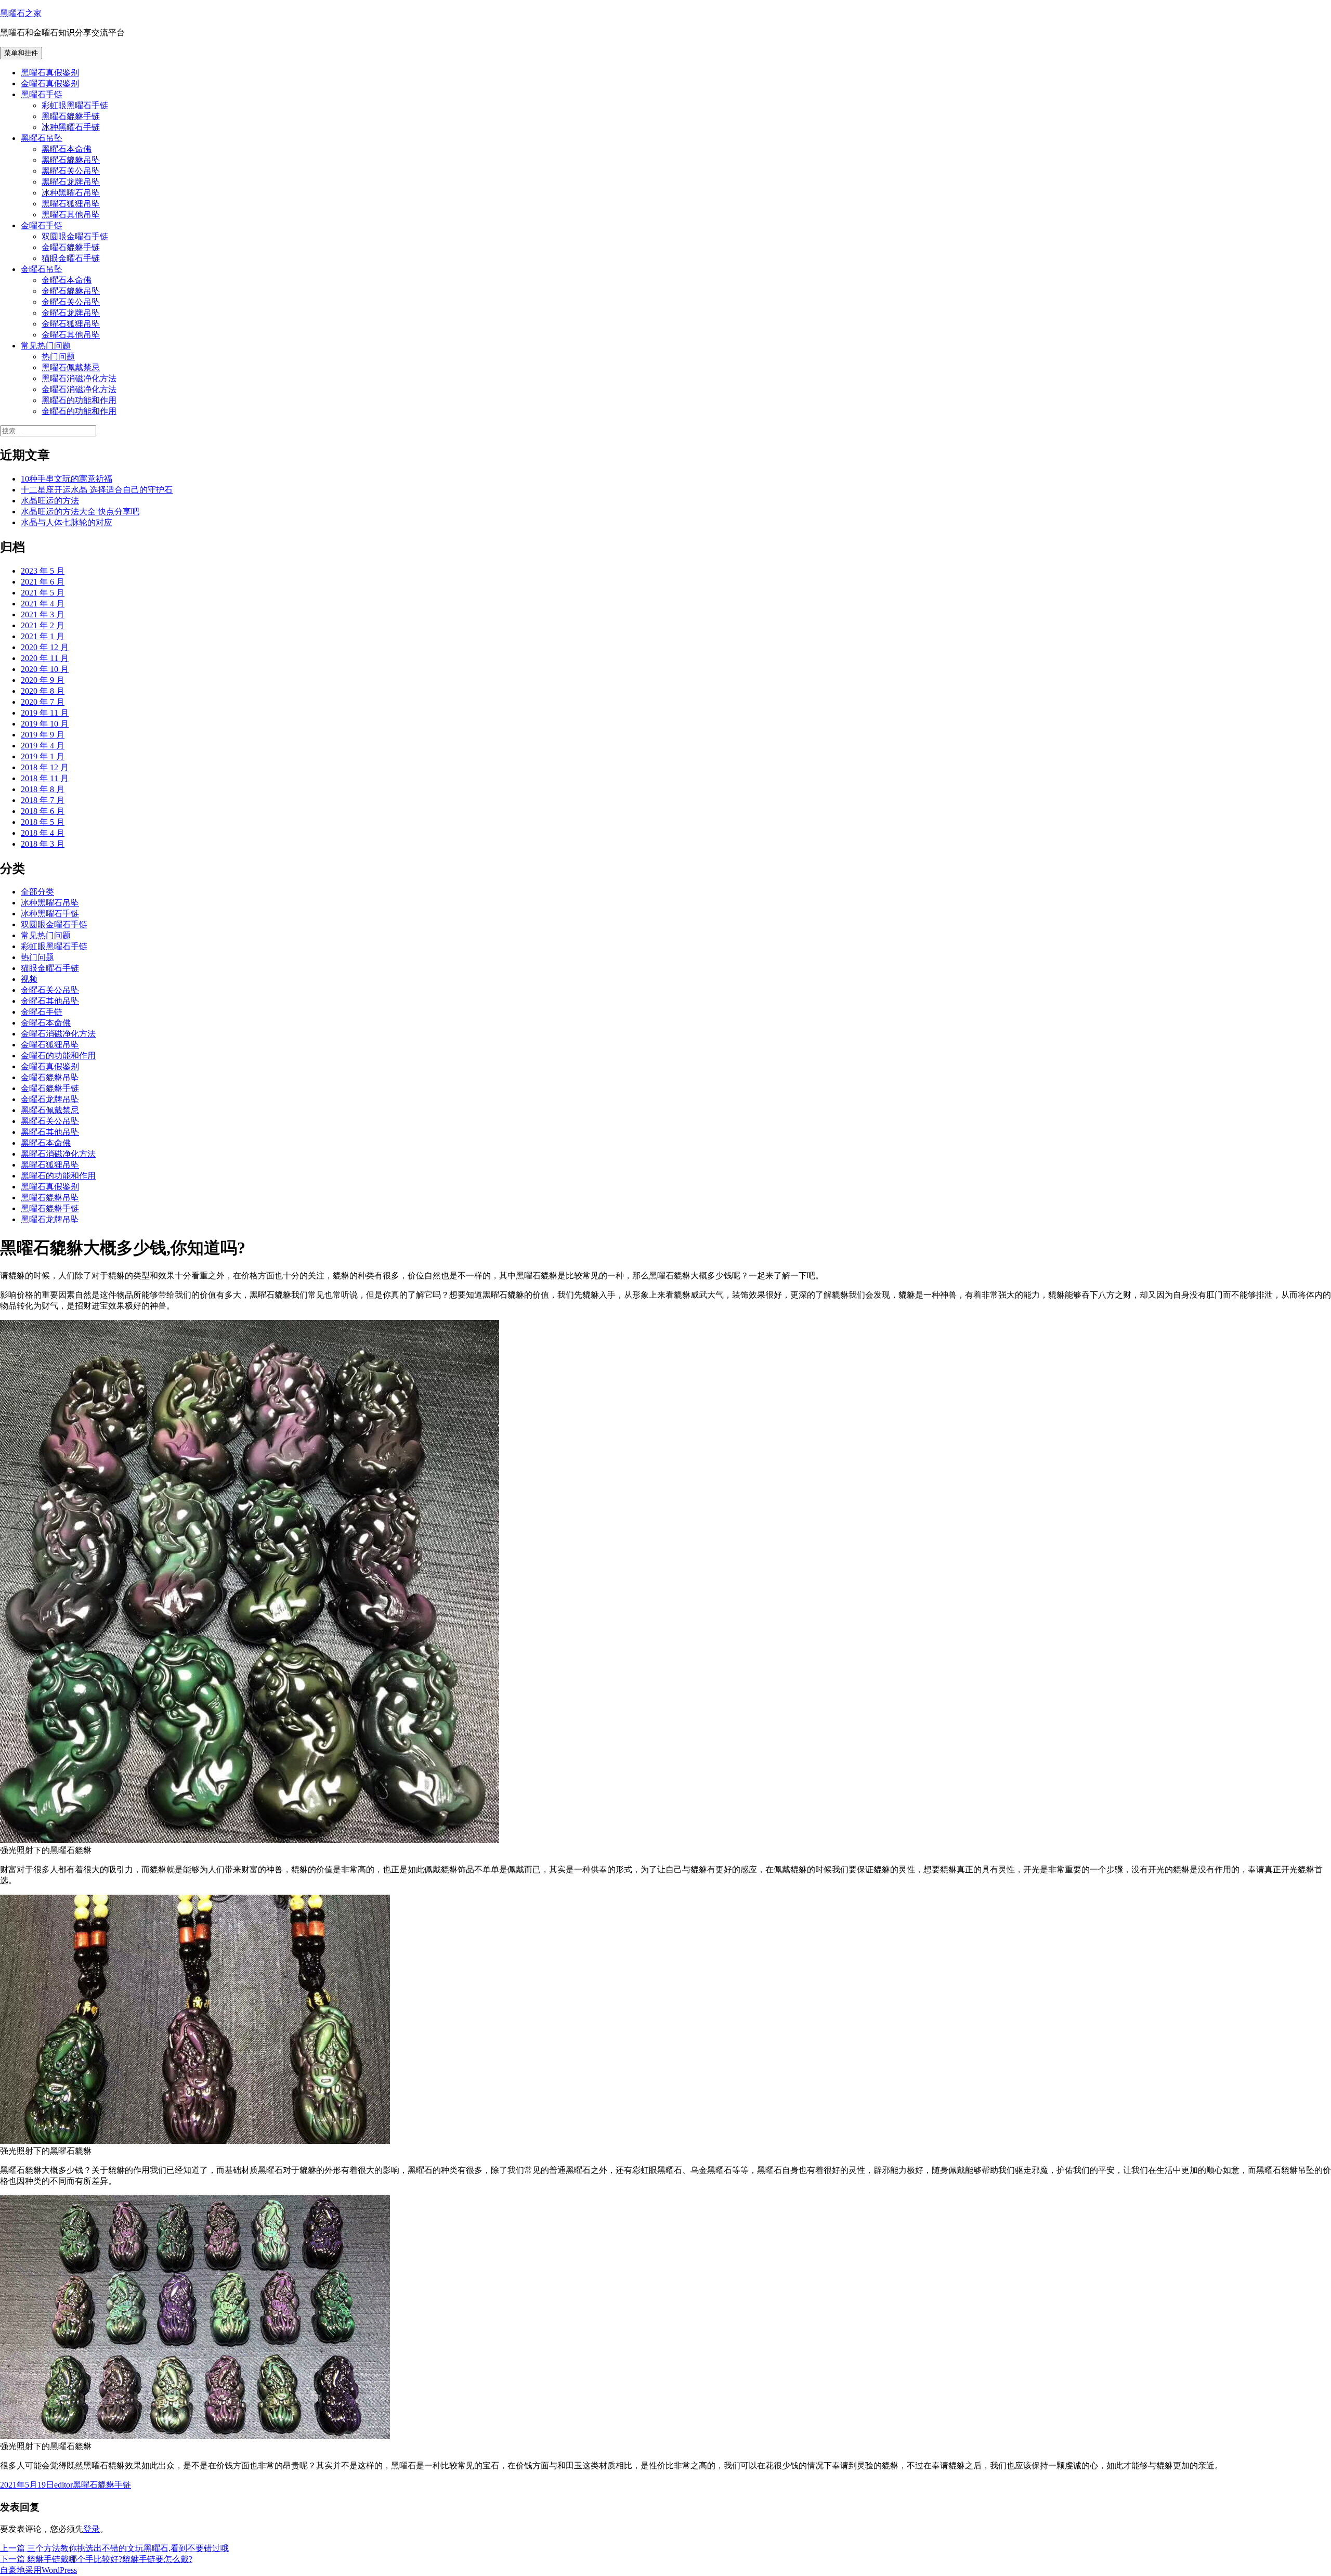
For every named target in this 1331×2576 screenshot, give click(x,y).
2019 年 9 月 (43, 735)
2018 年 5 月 (43, 822)
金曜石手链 (42, 225)
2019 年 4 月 (43, 746)
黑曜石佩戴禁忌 (71, 367)
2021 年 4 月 (43, 604)
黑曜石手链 (42, 94)
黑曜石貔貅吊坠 (71, 160)
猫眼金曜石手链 (71, 258)
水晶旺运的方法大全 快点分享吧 (80, 512)
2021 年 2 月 (43, 625)
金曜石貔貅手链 (71, 247)
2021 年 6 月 (43, 582)
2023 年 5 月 (43, 571)
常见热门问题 (46, 346)
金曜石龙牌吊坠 (71, 313)
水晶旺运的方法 (50, 501)
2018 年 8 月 (43, 789)
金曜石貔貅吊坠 (71, 291)
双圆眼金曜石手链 (75, 236)
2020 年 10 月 (45, 669)
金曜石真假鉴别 (50, 83)
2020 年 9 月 (43, 680)
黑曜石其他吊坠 (71, 215)
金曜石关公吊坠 (71, 302)
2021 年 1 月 (43, 636)
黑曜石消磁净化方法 (79, 378)
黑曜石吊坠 (42, 138)
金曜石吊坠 (42, 269)
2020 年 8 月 (43, 691)
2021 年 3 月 (43, 614)
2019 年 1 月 (43, 756)
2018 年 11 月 (45, 778)
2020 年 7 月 (43, 702)
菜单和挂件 (21, 53)
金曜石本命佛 (67, 280)
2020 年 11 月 (45, 658)
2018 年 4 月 (43, 833)
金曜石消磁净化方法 (79, 389)
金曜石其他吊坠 (71, 335)
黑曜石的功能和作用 (79, 400)
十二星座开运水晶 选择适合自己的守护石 (97, 490)
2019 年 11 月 (45, 713)
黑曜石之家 (21, 13)
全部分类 (37, 892)
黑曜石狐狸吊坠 (71, 204)
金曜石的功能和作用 (79, 411)
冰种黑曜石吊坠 (71, 193)
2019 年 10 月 (45, 724)
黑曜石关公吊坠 (71, 171)
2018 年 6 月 (43, 811)
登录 (92, 2529)
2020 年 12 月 (45, 647)
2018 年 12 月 (45, 767)
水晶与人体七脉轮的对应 (67, 522)
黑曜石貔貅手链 (71, 116)
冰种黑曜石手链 (71, 127)
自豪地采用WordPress (38, 2570)
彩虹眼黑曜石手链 (75, 105)
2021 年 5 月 (43, 593)
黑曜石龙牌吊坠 (71, 182)
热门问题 (58, 357)
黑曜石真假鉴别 (50, 73)
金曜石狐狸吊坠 (71, 324)
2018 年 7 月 (43, 800)
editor (63, 2485)
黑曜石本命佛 (67, 149)
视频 (29, 979)
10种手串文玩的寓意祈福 (67, 479)
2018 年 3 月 (43, 844)
